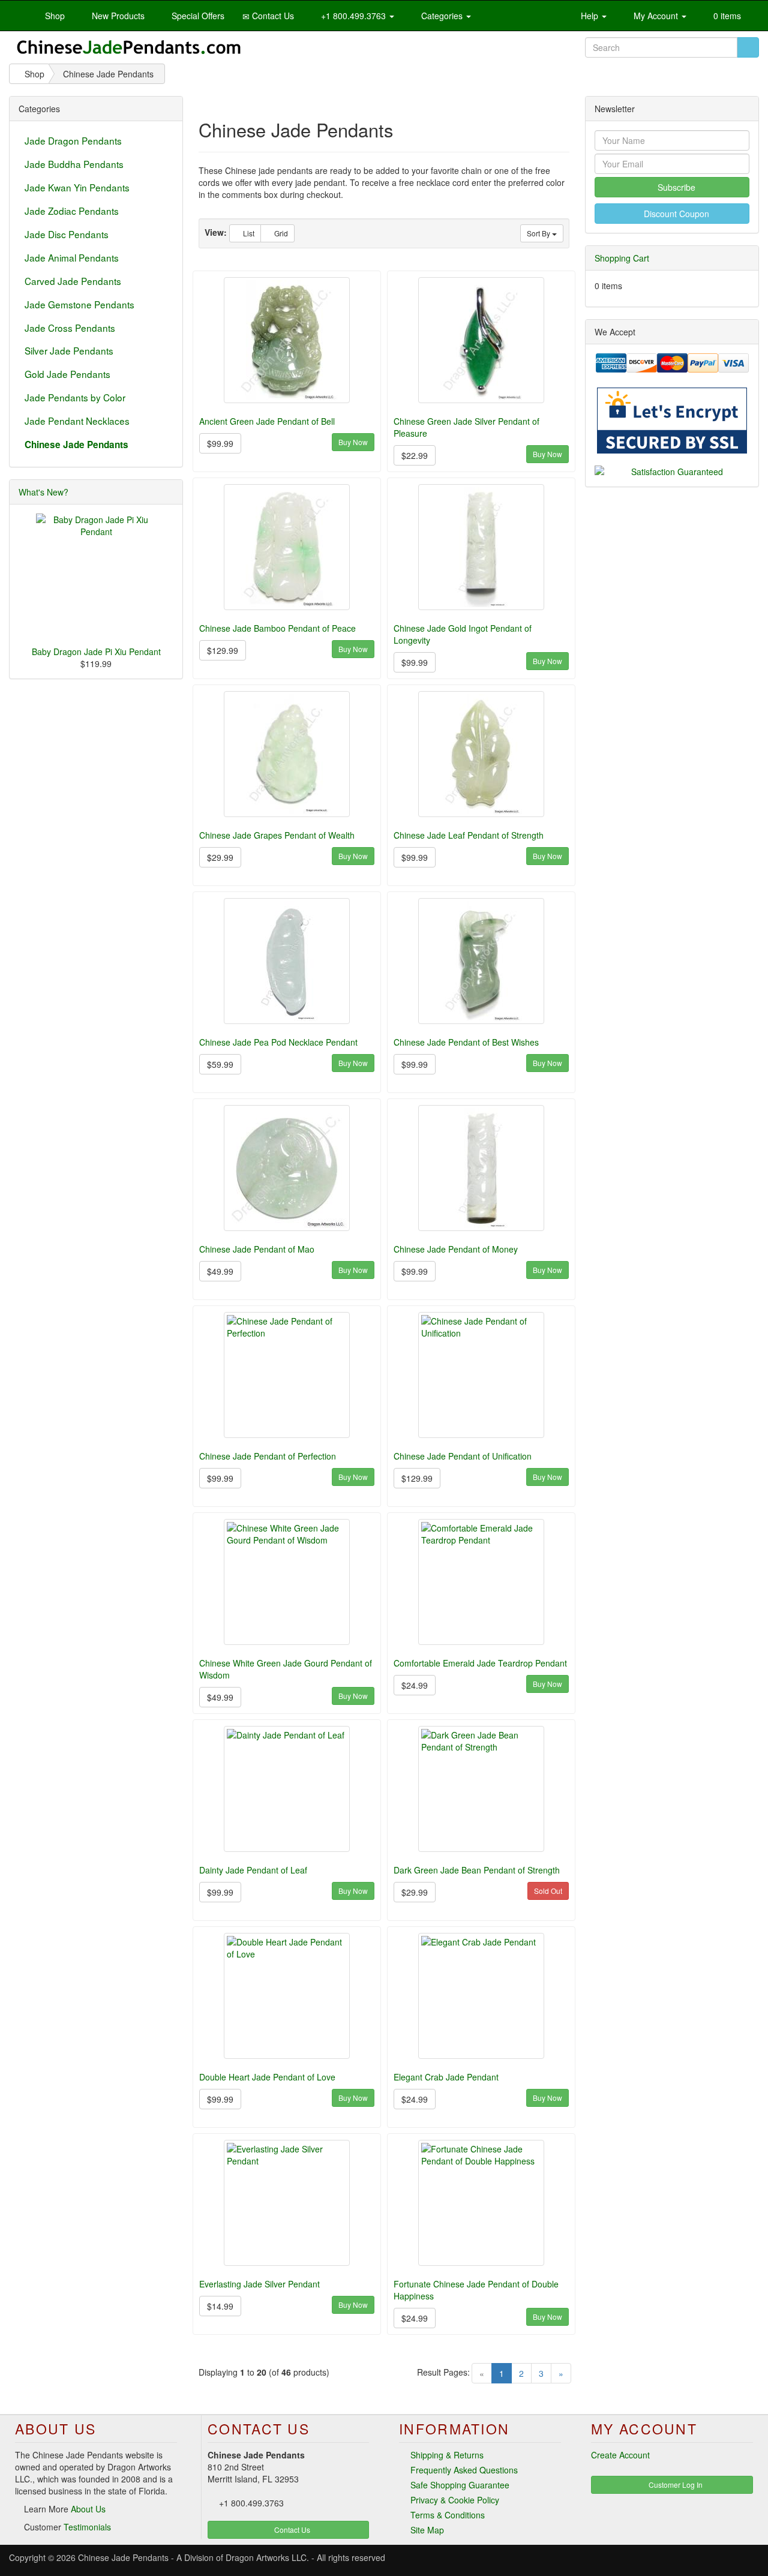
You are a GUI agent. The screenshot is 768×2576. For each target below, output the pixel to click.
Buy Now (353, 442)
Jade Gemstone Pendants (79, 304)
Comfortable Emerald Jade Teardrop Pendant (480, 1663)
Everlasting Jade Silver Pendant (259, 2284)
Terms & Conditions (448, 2515)
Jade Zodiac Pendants (72, 211)
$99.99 (220, 443)
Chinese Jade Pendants (123, 2557)
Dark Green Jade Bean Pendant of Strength (477, 1870)
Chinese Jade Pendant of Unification (463, 1456)
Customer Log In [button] (675, 2485)
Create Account (620, 2455)
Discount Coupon (675, 214)
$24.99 (415, 1685)
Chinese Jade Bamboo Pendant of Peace (277, 628)
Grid (280, 233)
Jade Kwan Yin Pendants (77, 187)
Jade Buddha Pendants (74, 164)
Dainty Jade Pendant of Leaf (253, 1870)
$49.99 (220, 1271)
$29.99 (220, 857)
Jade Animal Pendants (72, 257)
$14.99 (220, 2306)
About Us (88, 2509)
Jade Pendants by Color (75, 397)
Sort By (539, 233)
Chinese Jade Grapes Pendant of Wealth (277, 835)
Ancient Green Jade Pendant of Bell (267, 421)
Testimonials (87, 2527)
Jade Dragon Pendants (73, 140)
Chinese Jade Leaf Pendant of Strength (469, 835)
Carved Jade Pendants (73, 281)
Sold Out (548, 1891)
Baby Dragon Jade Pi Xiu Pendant (96, 651)
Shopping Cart (622, 258)
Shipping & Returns (447, 2455)
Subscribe (675, 187)
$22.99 (415, 455)
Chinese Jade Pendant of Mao (257, 1249)
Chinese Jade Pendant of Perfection (268, 1456)
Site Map (427, 2530)
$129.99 (223, 650)
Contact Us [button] (291, 2530)
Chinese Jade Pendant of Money (456, 1249)
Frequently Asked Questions (464, 2470)
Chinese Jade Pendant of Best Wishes (466, 1042)
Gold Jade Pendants (67, 374)
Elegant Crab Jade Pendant (446, 2077)
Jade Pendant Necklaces (77, 421)
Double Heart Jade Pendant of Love (267, 2077)
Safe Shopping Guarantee (460, 2485)
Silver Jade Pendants (69, 350)
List (248, 233)
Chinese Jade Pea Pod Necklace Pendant (278, 1042)
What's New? (43, 492)
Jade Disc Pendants (67, 234)
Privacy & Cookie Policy (455, 2500)
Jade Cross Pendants (70, 328)
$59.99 (220, 1064)
